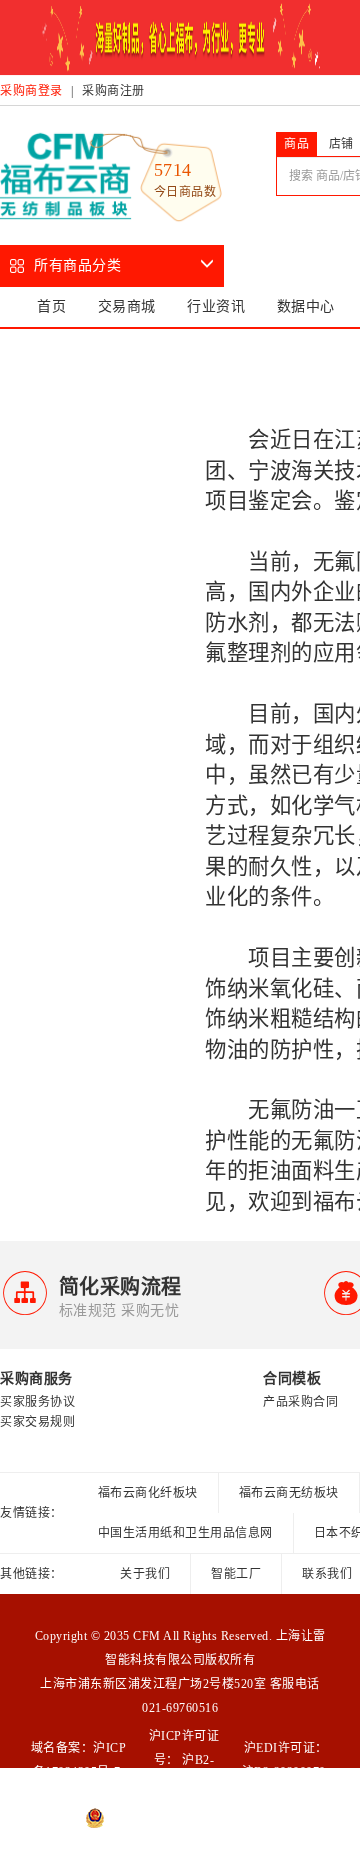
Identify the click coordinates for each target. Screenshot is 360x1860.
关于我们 (145, 1574)
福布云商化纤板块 (148, 1493)
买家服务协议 (37, 1402)
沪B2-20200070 (284, 1772)
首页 (51, 306)
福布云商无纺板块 (289, 1493)
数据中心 (306, 306)
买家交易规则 (37, 1422)
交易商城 (127, 306)
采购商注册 (113, 91)
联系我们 (327, 1574)
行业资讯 (216, 306)
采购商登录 (31, 91)
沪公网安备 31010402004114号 (190, 1818)
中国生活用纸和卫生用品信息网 (185, 1533)
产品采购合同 (300, 1402)
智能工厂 (236, 1574)
